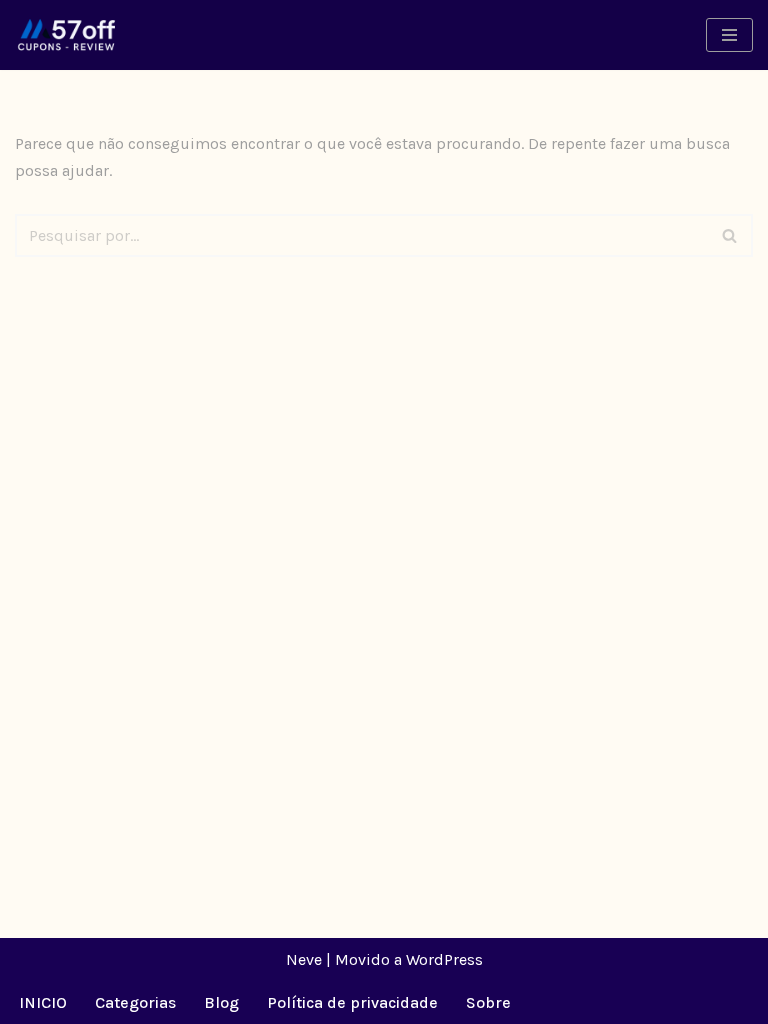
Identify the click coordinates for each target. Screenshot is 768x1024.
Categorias (135, 1002)
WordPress (444, 959)
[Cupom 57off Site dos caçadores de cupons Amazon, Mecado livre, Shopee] (67, 35)
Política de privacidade (352, 1002)
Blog (221, 1002)
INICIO (43, 1002)
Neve (304, 959)
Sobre (488, 1002)
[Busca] (730, 235)
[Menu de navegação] (729, 35)
